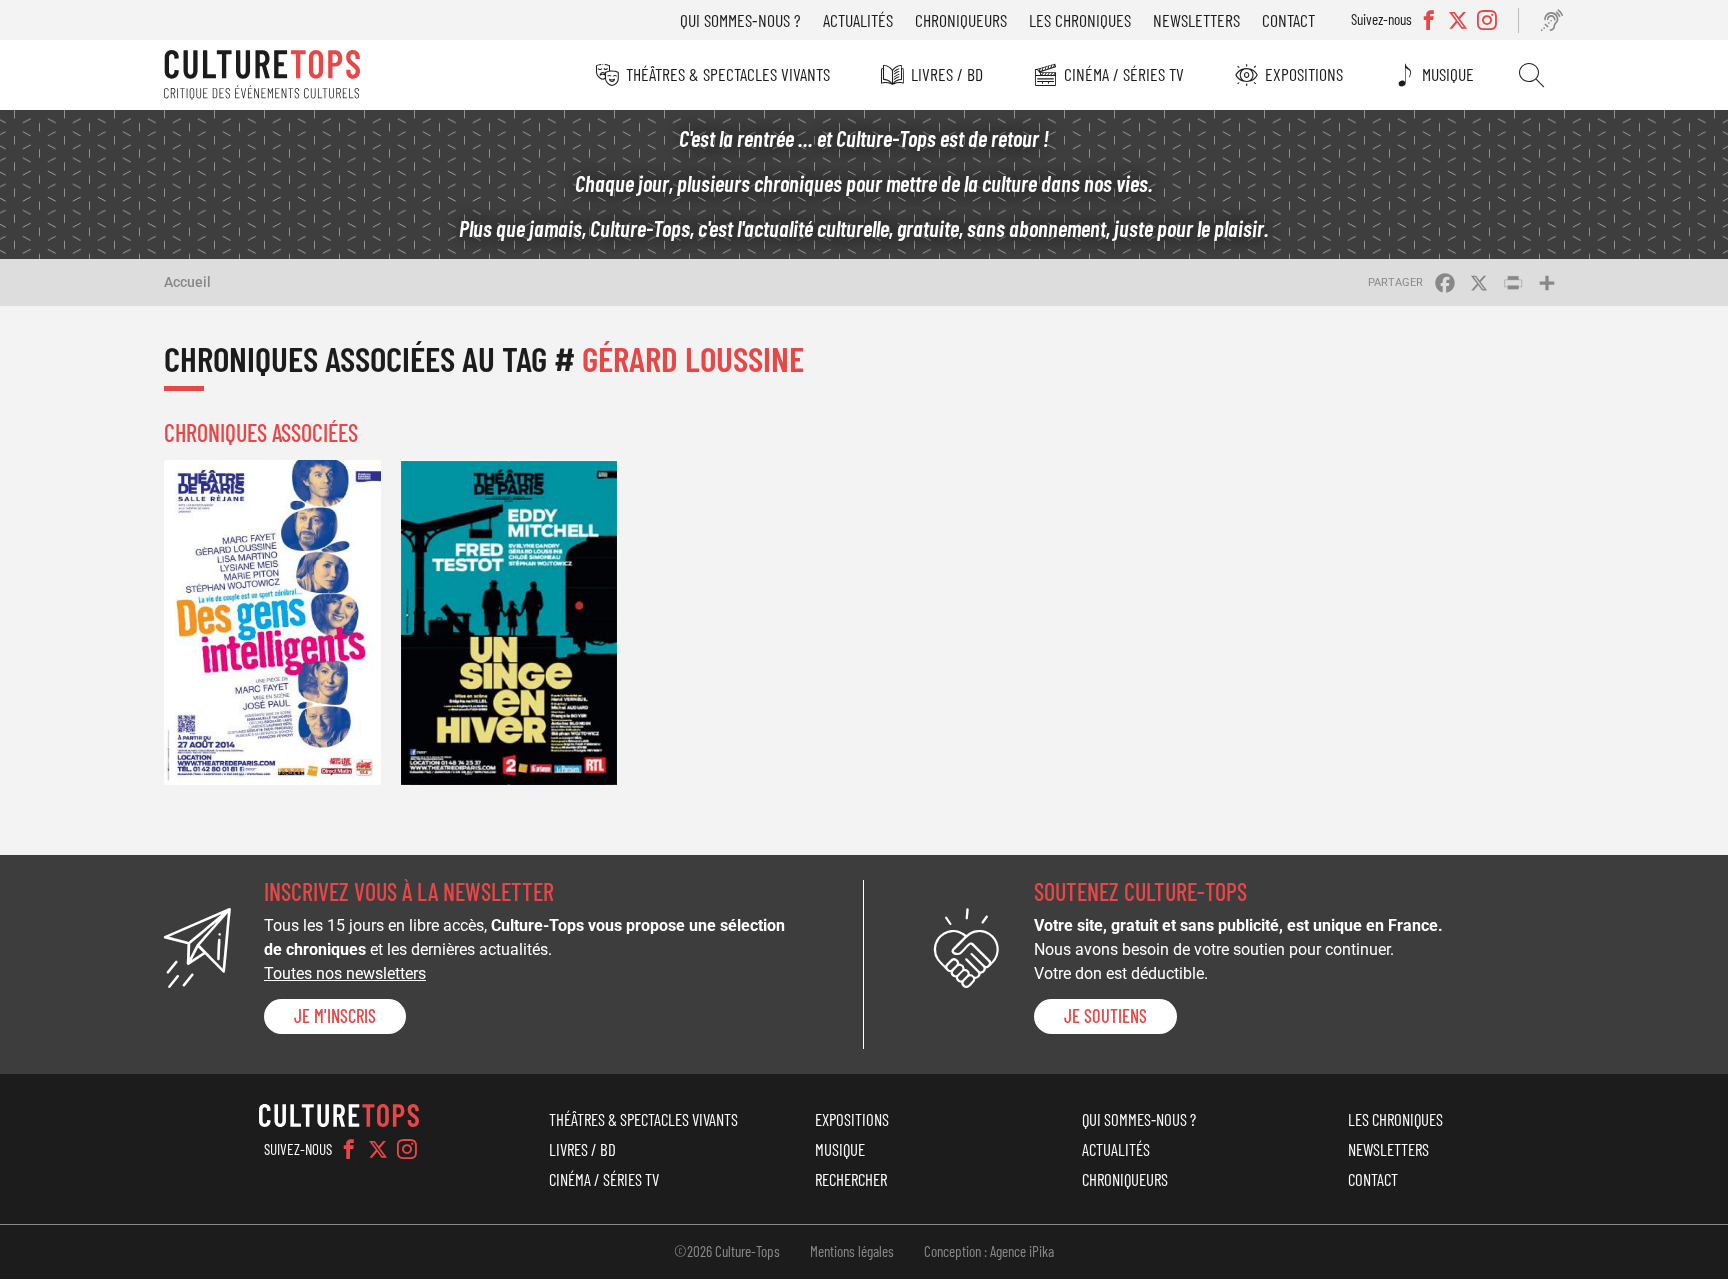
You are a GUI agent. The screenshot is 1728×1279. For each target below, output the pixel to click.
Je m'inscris (335, 1016)
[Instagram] (407, 1149)
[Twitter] (378, 1149)
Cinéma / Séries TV (1124, 74)
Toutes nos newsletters (345, 973)
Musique (1448, 74)
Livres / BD (947, 74)
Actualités (858, 20)
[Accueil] (262, 75)
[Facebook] (349, 1149)
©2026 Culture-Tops (727, 1251)
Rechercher (1531, 75)
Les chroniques (1080, 20)
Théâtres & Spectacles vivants (728, 74)
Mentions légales (852, 1251)
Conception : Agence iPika (989, 1251)
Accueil (187, 282)
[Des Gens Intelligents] (272, 622)
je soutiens (1105, 1016)
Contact (1288, 20)
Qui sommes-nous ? (740, 20)
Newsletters (1196, 20)
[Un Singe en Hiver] (509, 622)
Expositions (1304, 74)
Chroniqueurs (961, 20)
